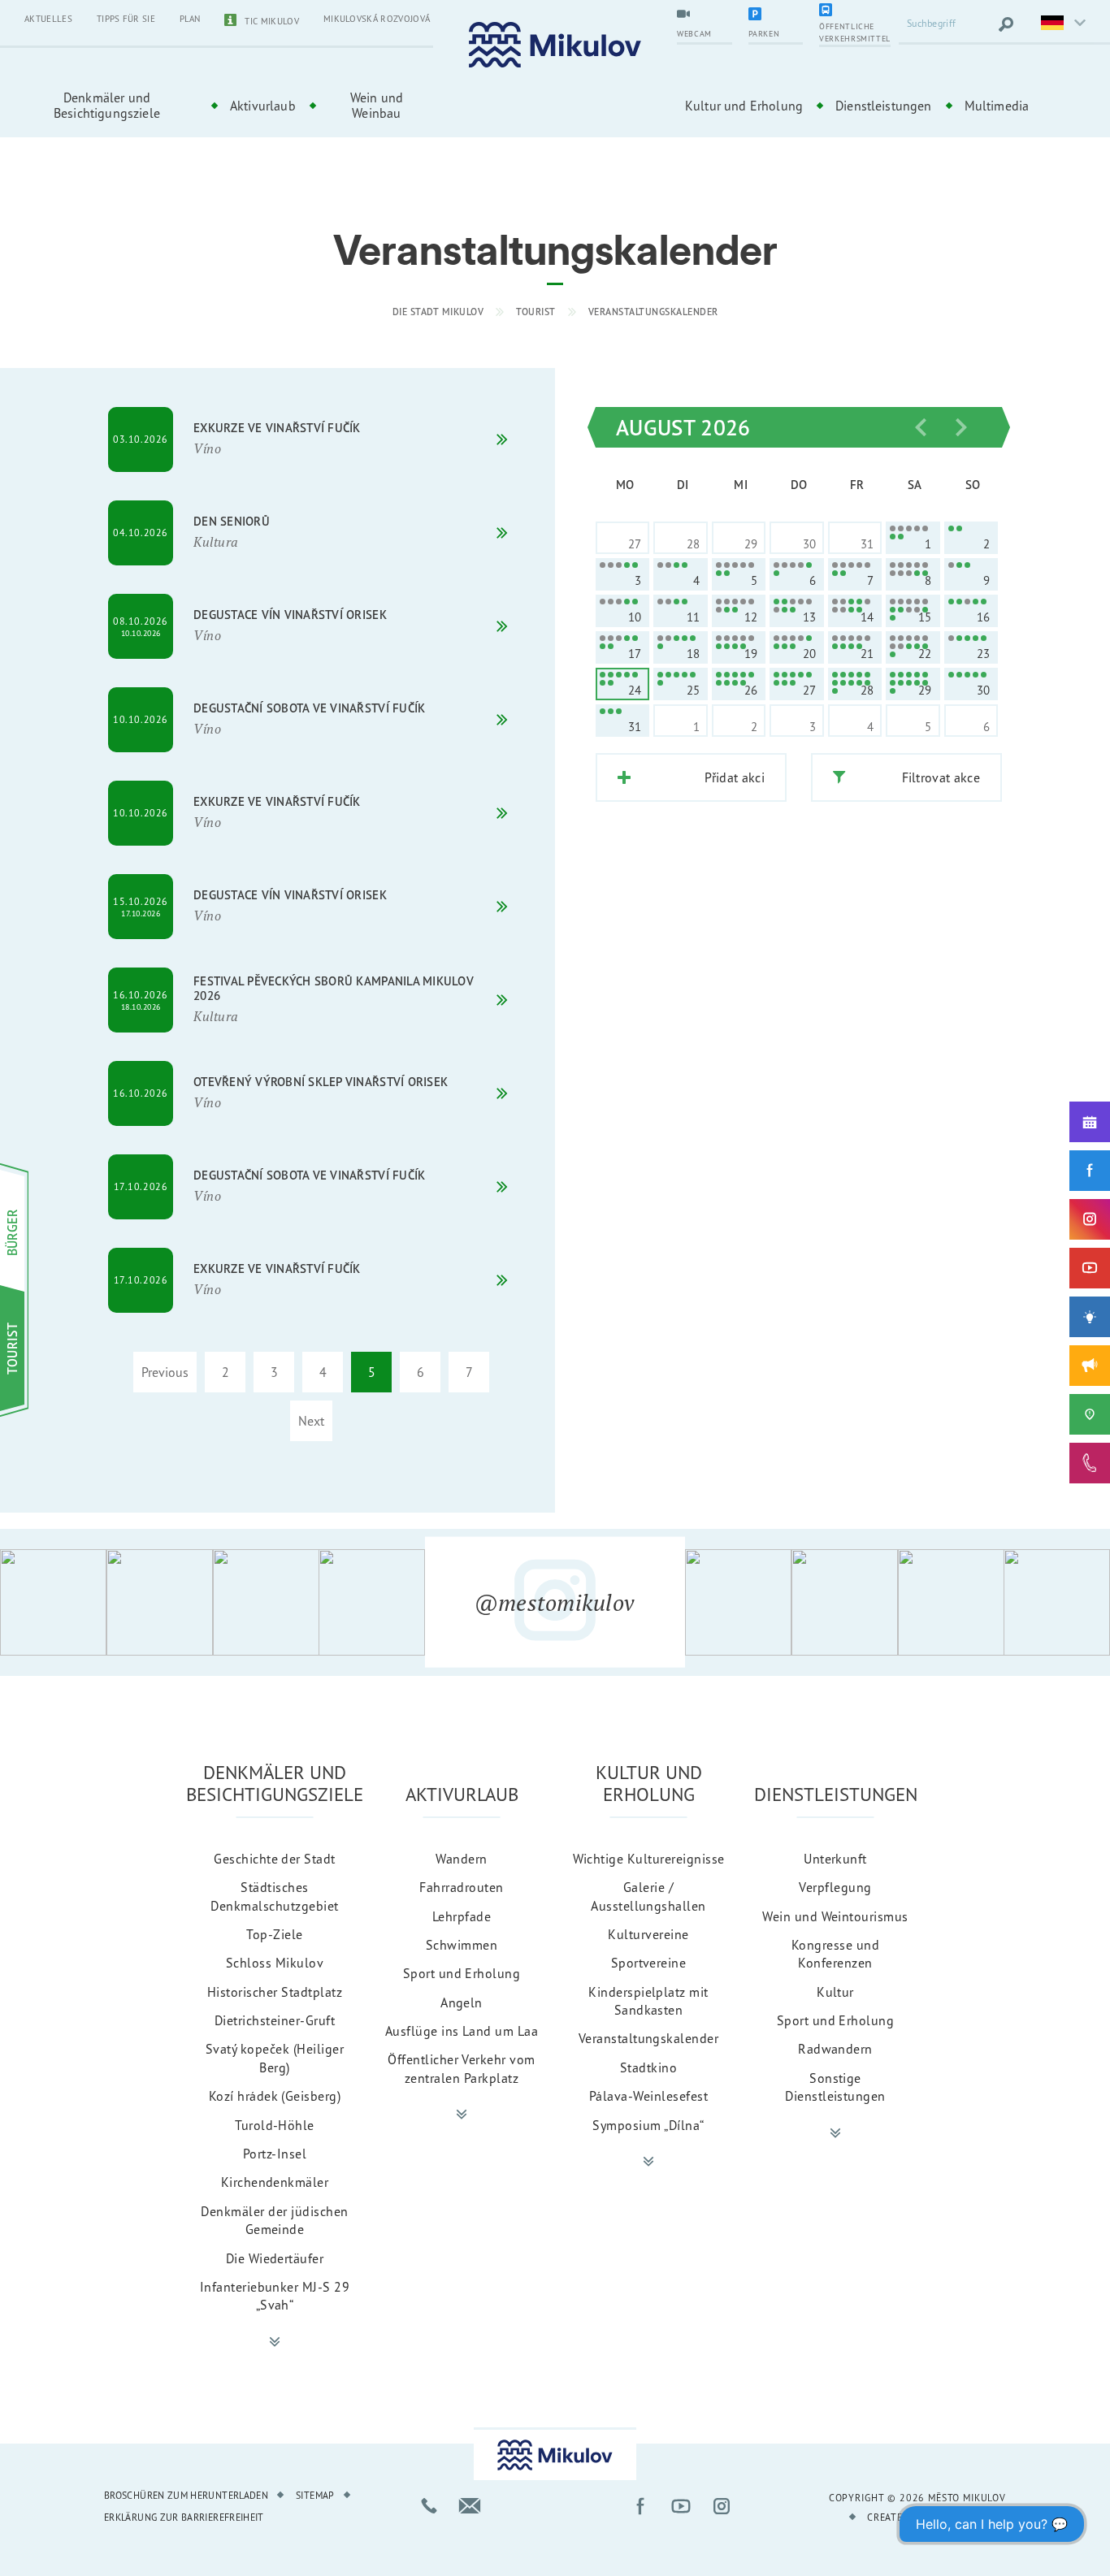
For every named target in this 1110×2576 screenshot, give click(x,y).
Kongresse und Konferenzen (835, 1954)
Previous (165, 1372)
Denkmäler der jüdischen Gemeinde (274, 2220)
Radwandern (835, 2049)
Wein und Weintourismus (835, 1916)
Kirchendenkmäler (275, 2182)
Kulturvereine (648, 1934)
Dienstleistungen (884, 106)
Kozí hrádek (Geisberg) (275, 2096)
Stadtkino (648, 2067)
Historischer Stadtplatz (275, 1992)
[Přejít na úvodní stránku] (555, 45)
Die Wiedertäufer (275, 2258)
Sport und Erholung (462, 1973)
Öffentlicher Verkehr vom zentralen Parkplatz (462, 2068)
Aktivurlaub (263, 106)
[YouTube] (1090, 1268)
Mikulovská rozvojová (377, 19)
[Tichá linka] (1090, 1463)
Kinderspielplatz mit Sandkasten (648, 2001)
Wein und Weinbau (377, 105)
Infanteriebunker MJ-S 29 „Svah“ (275, 2296)
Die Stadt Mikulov (438, 312)
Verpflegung (835, 1887)
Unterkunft (835, 1859)
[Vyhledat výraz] (1006, 24)
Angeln (462, 2002)
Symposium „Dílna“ (648, 2125)
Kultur (835, 1992)
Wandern (461, 1859)
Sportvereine (649, 1963)
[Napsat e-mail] (470, 2506)
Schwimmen (462, 1945)
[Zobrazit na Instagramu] (53, 1602)
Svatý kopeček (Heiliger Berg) (275, 2058)
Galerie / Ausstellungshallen (648, 1896)
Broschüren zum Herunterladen (186, 2495)
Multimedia (997, 106)
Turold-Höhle (275, 2125)
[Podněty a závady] (1090, 1414)
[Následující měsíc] (961, 427)
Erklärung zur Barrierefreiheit (184, 2517)
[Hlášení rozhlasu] (1090, 1366)
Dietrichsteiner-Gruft (275, 2020)
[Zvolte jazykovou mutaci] (1061, 24)
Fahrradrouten (461, 1887)
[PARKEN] (776, 15)
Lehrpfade (462, 1916)
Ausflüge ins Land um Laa (462, 2031)
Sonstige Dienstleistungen (835, 2087)
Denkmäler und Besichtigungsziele (107, 105)
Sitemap (315, 2495)
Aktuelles (48, 19)
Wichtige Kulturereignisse (649, 1859)
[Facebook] (1090, 1171)
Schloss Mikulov (275, 1963)
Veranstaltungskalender (653, 312)
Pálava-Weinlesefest (648, 2096)
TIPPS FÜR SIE (126, 19)
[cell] (913, 538)
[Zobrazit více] (275, 2342)
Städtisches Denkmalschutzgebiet (274, 1896)
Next (311, 1421)
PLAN (190, 19)
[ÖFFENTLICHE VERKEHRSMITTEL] (855, 11)
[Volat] (429, 2506)
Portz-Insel (275, 2154)
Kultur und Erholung (744, 106)
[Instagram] (1090, 1219)
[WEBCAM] (705, 15)
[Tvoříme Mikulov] (1090, 1317)
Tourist (536, 312)
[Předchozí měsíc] (921, 427)
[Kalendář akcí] (1090, 1122)
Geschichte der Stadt (275, 1859)
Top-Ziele (274, 1934)
